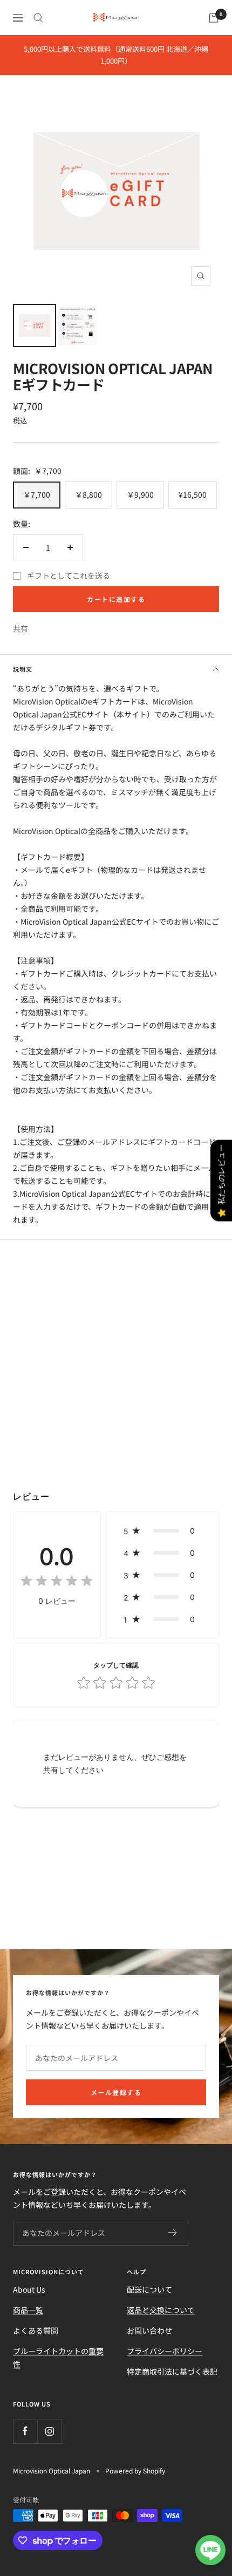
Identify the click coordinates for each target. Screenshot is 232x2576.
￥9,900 (140, 494)
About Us (29, 2289)
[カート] (214, 18)
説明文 (23, 669)
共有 (21, 628)
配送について (149, 2289)
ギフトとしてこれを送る (69, 575)
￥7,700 (37, 494)
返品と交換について (161, 2310)
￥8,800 (88, 494)
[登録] (173, 2233)
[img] (57, 1582)
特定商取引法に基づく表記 (172, 2371)
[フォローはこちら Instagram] (49, 2431)
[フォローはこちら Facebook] (25, 2431)
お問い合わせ (149, 2330)
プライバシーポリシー (165, 2351)
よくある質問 (36, 2330)
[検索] (38, 18)
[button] (162, 1531)
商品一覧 (28, 2310)
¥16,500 (193, 494)
